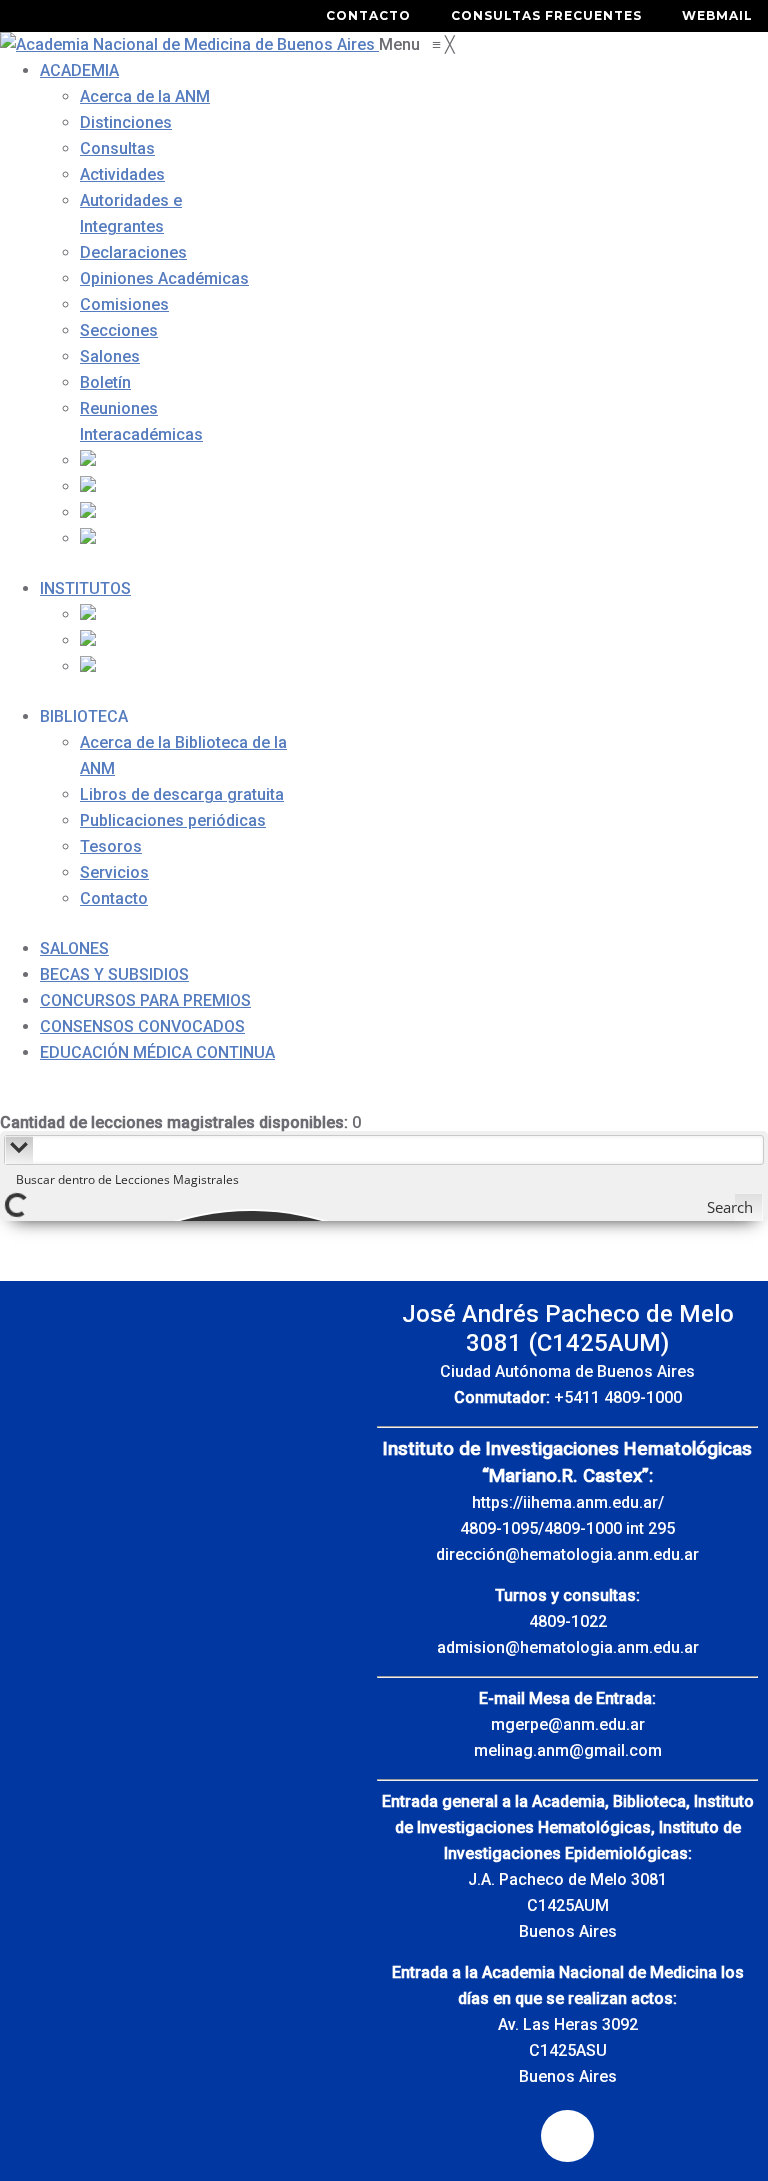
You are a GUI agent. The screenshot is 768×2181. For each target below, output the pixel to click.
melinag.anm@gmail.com (568, 1750)
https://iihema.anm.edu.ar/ (568, 1502)
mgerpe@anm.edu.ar (568, 1724)
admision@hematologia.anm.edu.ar (568, 1647)
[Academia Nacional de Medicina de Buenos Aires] (189, 44)
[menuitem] (79, 70)
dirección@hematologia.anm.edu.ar (567, 1554)
